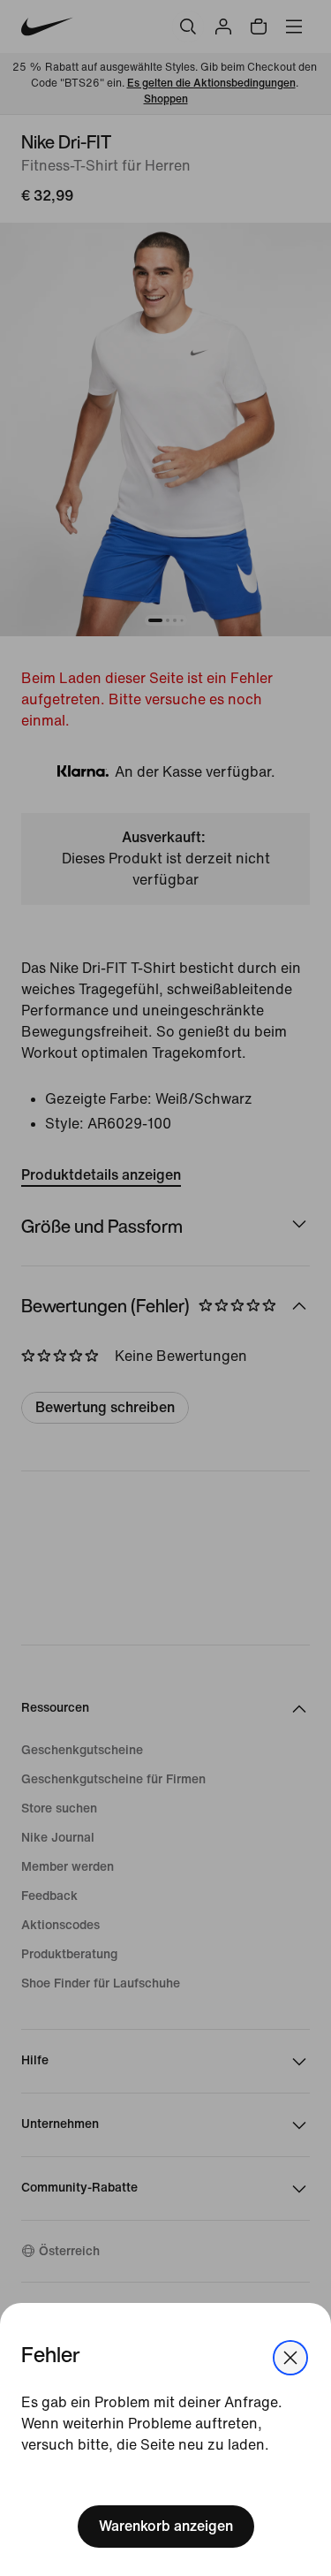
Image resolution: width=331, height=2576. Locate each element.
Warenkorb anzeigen (166, 2526)
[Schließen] (290, 2358)
